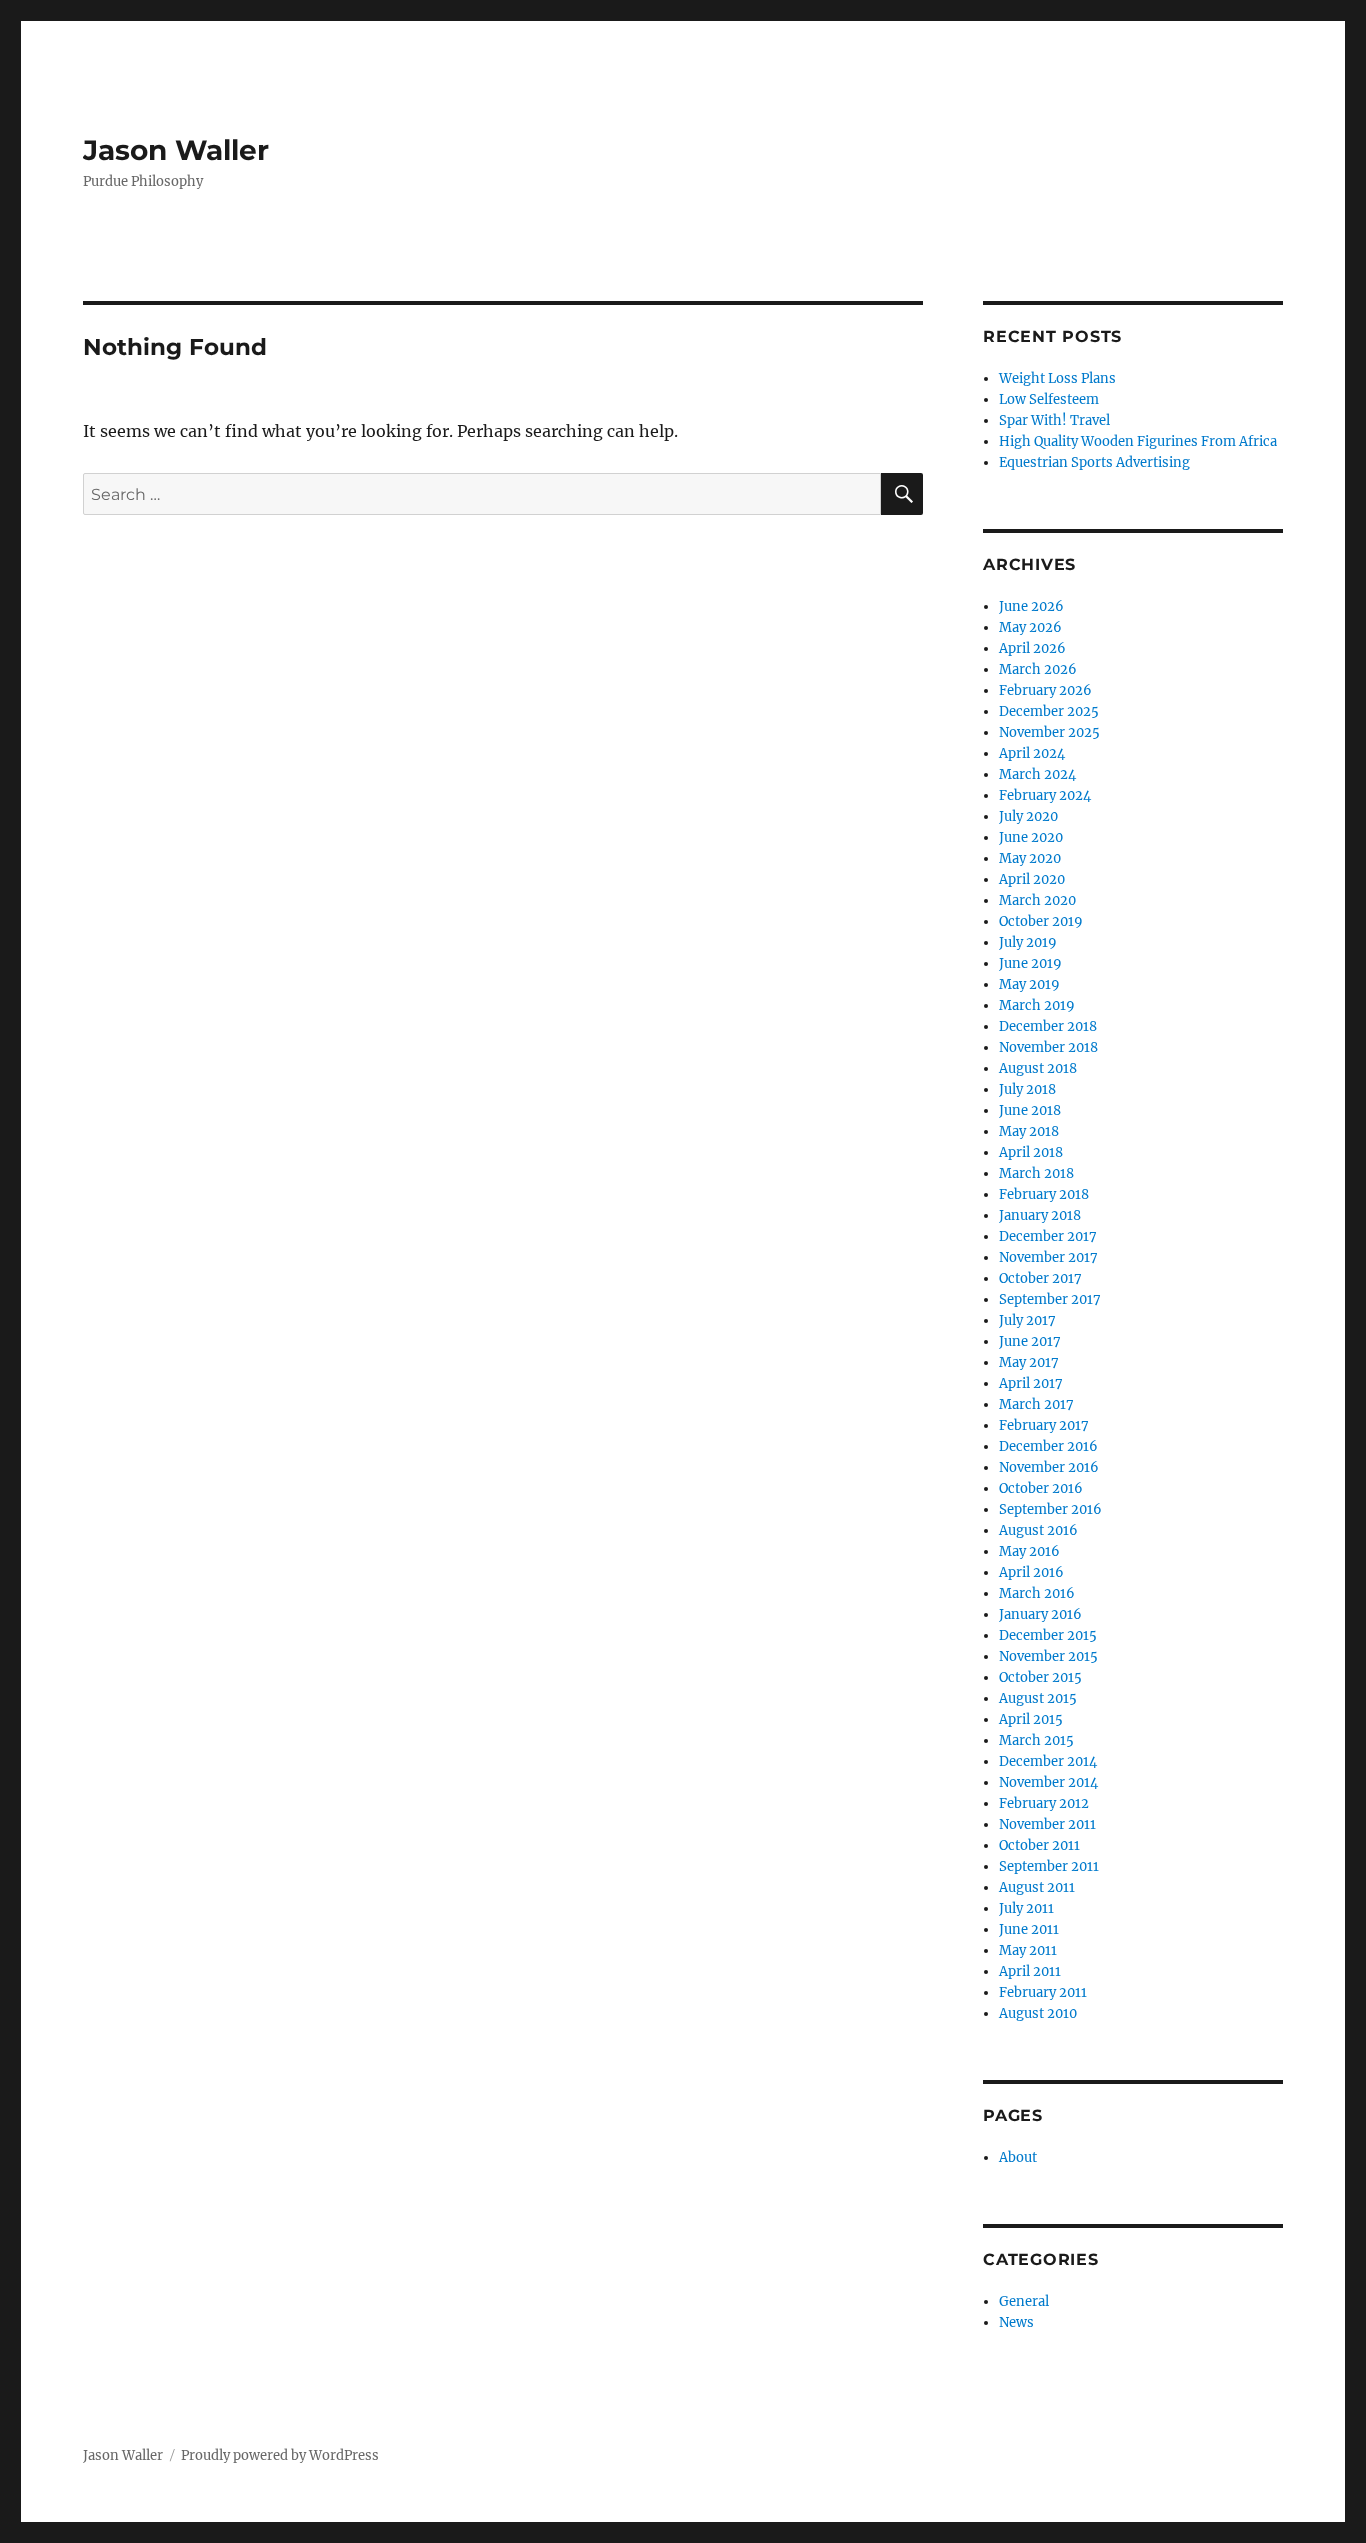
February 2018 (1044, 1194)
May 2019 (1029, 984)
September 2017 (1050, 1299)
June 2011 (1029, 1929)
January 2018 (1040, 1215)
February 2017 (1044, 1425)
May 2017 (1029, 1362)
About (1018, 2157)
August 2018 (1038, 1068)
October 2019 (1041, 921)
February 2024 (1045, 795)
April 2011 (1030, 1971)
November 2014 (1048, 1782)
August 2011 (1037, 1887)
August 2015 (1038, 1698)
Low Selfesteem (1049, 399)
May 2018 (1029, 1131)
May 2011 (1028, 1950)
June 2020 (1031, 837)
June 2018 (1030, 1110)
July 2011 (1026, 1908)
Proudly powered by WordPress (280, 2455)
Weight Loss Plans (1057, 378)
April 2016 (1031, 1572)
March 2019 (1037, 1005)
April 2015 (1031, 1719)
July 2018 (1027, 1089)
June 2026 (1031, 606)
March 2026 (1038, 669)
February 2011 (1043, 1992)
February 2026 (1045, 690)
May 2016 (1029, 1551)
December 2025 (1049, 711)
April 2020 (1032, 879)
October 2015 (1040, 1677)
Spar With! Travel (1054, 420)
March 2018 (1036, 1173)
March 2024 (1037, 774)
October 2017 (1040, 1278)
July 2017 (1027, 1320)
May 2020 (1030, 858)
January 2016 (1040, 1614)
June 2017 (1030, 1341)
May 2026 (1030, 627)
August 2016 (1038, 1530)
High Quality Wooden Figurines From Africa (1138, 441)
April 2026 (1032, 648)
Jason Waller (176, 150)
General (1024, 2301)
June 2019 (1030, 963)
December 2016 (1048, 1446)
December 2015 (1048, 1635)
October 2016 (1041, 1488)
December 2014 (1048, 1761)
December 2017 (1048, 1236)
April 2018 (1031, 1152)
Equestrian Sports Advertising (1094, 462)
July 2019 (1028, 942)
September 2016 (1050, 1509)
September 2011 (1049, 1866)
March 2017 (1036, 1404)
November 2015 (1048, 1656)
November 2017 (1048, 1257)
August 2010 (1038, 2013)
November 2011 (1047, 1824)
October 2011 (1039, 1845)
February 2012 (1044, 1803)
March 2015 (1036, 1740)
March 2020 (1037, 900)
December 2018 (1048, 1026)
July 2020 (1028, 816)
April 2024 (1032, 753)
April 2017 (1031, 1383)
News (1016, 2322)
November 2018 (1048, 1047)
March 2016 (1037, 1593)
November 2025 (1049, 732)
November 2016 (1049, 1467)
